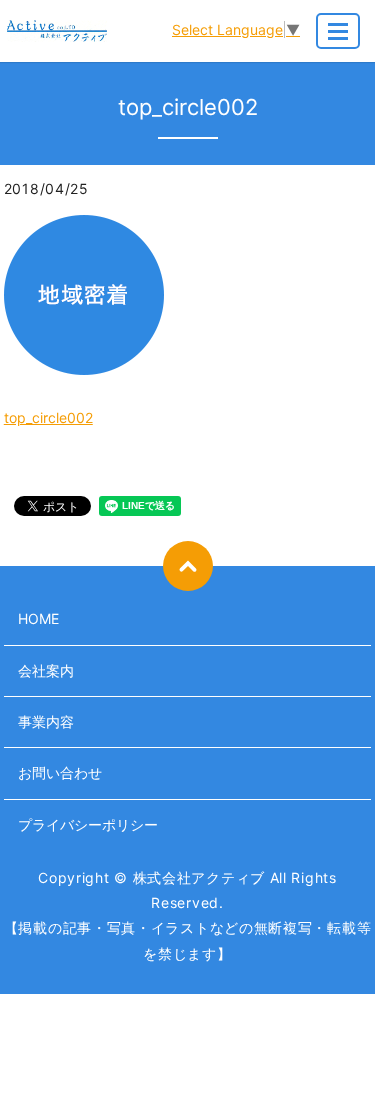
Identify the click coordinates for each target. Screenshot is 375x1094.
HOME (38, 618)
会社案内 (46, 670)
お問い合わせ (60, 772)
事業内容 (46, 721)
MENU (338, 31)
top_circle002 (48, 417)
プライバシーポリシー (88, 824)
